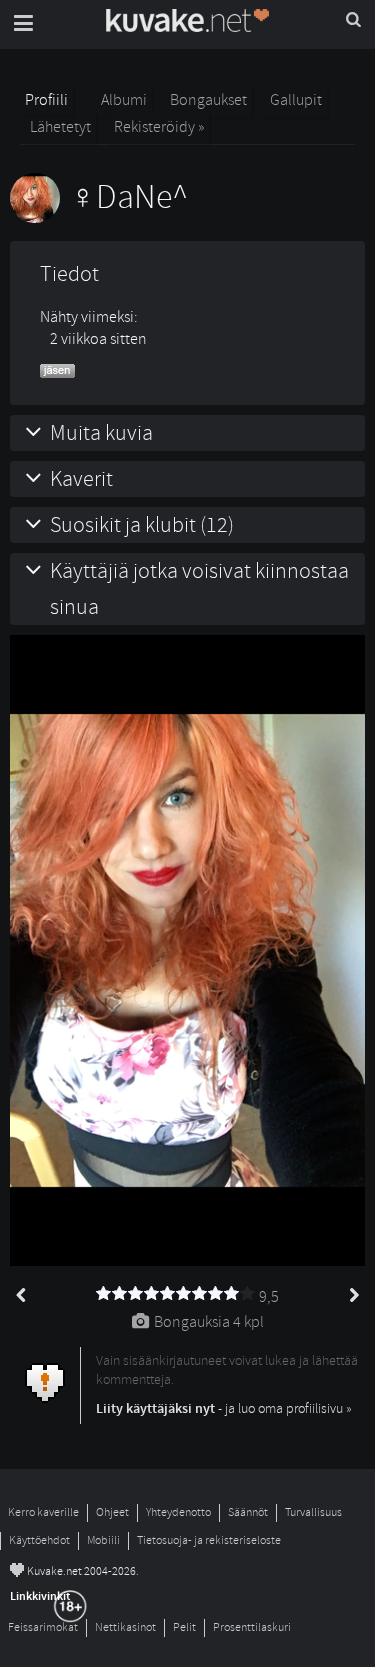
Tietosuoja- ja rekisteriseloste (209, 1540)
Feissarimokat (43, 1627)
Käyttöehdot (39, 1540)
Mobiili (103, 1540)
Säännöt (248, 1512)
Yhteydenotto (178, 1512)
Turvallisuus (313, 1512)
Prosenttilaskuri (252, 1627)
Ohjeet (112, 1512)
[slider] (176, 1294)
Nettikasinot (125, 1627)
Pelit (184, 1627)
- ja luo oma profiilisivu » (224, 1408)
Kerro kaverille (43, 1512)
